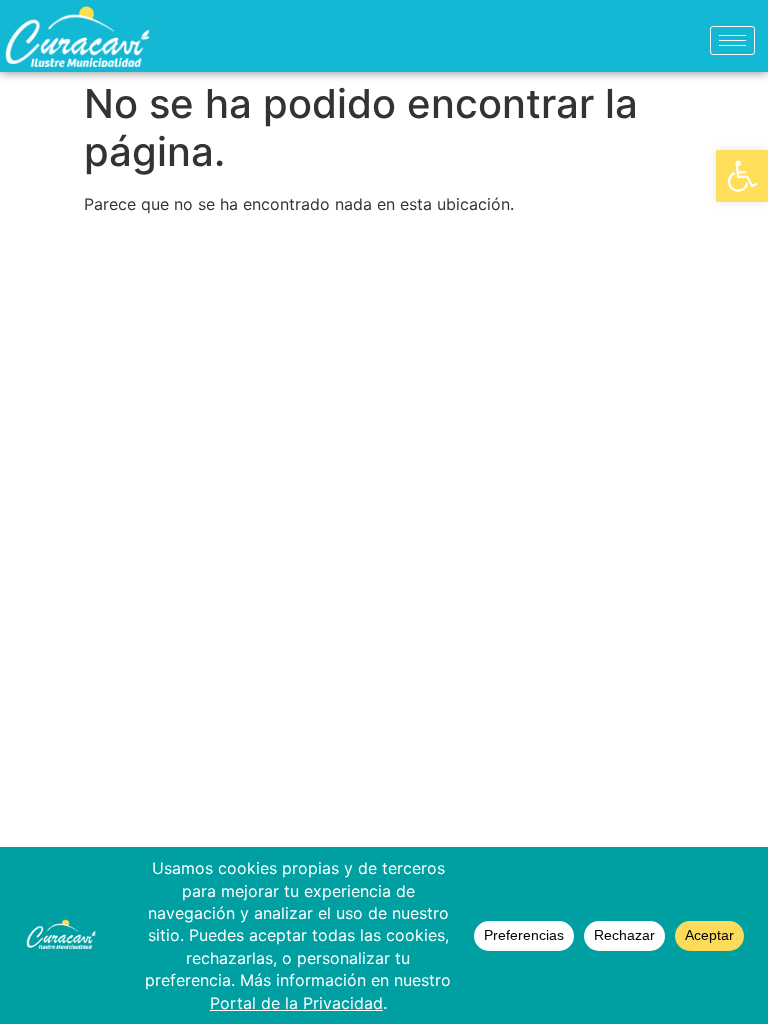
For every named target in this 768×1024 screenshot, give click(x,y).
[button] (742, 176)
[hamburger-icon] (732, 40)
